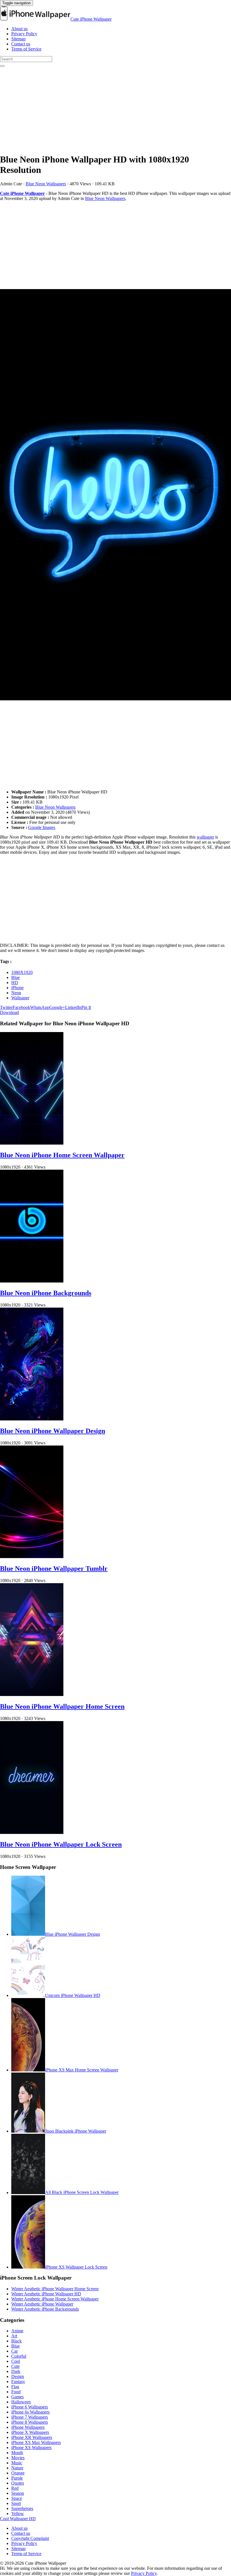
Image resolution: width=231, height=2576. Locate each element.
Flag (15, 2387)
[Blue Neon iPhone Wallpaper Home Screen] (32, 1694)
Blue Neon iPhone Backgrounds (46, 1293)
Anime (17, 2331)
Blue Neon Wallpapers (46, 184)
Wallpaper (20, 998)
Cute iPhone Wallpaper (91, 19)
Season (18, 2493)
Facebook (21, 1007)
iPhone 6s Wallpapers (30, 2412)
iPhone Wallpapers (28, 2427)
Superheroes (22, 2508)
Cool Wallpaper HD (18, 2519)
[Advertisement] (115, 109)
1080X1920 (22, 972)
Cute (15, 2366)
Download (9, 1012)
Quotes (18, 2483)
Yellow (18, 2514)
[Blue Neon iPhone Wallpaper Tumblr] (32, 1557)
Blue (15, 977)
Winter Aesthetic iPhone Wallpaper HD (46, 2294)
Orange (18, 2473)
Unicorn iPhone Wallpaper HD (73, 1995)
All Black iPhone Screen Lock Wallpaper (82, 2193)
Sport (16, 2503)
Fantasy (18, 2382)
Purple (17, 2478)
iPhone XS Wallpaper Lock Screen (76, 2267)
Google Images (42, 827)
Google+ (57, 1007)
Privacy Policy (24, 34)
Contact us (21, 44)
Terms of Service (26, 49)
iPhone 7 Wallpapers (30, 2417)
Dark (16, 2371)
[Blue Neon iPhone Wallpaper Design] (32, 1419)
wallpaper (205, 837)
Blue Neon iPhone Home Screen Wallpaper (62, 1155)
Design (18, 2376)
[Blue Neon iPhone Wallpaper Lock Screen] (32, 1832)
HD (15, 983)
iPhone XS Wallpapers (31, 2448)
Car (15, 2351)
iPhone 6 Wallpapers (30, 2407)
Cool (16, 2361)
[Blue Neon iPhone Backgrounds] (32, 1281)
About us (19, 29)
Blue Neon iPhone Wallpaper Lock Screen (61, 1844)
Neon (16, 993)
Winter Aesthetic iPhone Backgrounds (45, 2309)
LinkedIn (73, 1007)
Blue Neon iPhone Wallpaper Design (53, 1431)
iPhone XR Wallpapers (32, 2437)
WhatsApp (40, 1007)
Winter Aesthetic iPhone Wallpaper (42, 2304)
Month (17, 2453)
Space (17, 2498)
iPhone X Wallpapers (30, 2432)
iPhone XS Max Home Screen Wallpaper (82, 2070)
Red (15, 2488)
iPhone (17, 988)
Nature (17, 2468)
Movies (18, 2458)
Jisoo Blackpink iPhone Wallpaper (76, 2131)
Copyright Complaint (30, 2538)
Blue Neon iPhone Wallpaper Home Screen (62, 1706)
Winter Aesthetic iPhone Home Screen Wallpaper (55, 2299)
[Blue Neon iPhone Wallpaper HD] (115, 495)
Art (14, 2336)
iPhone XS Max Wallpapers (36, 2442)
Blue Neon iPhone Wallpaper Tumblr (54, 1569)
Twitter (6, 1007)
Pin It (86, 1007)
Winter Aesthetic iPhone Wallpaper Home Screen (55, 2289)
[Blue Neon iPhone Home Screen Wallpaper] (32, 1143)
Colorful (19, 2356)
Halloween (21, 2402)
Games (17, 2397)
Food (16, 2392)
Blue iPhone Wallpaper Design (73, 1934)
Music (17, 2463)
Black (16, 2341)
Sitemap (18, 39)
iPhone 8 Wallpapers (30, 2422)
